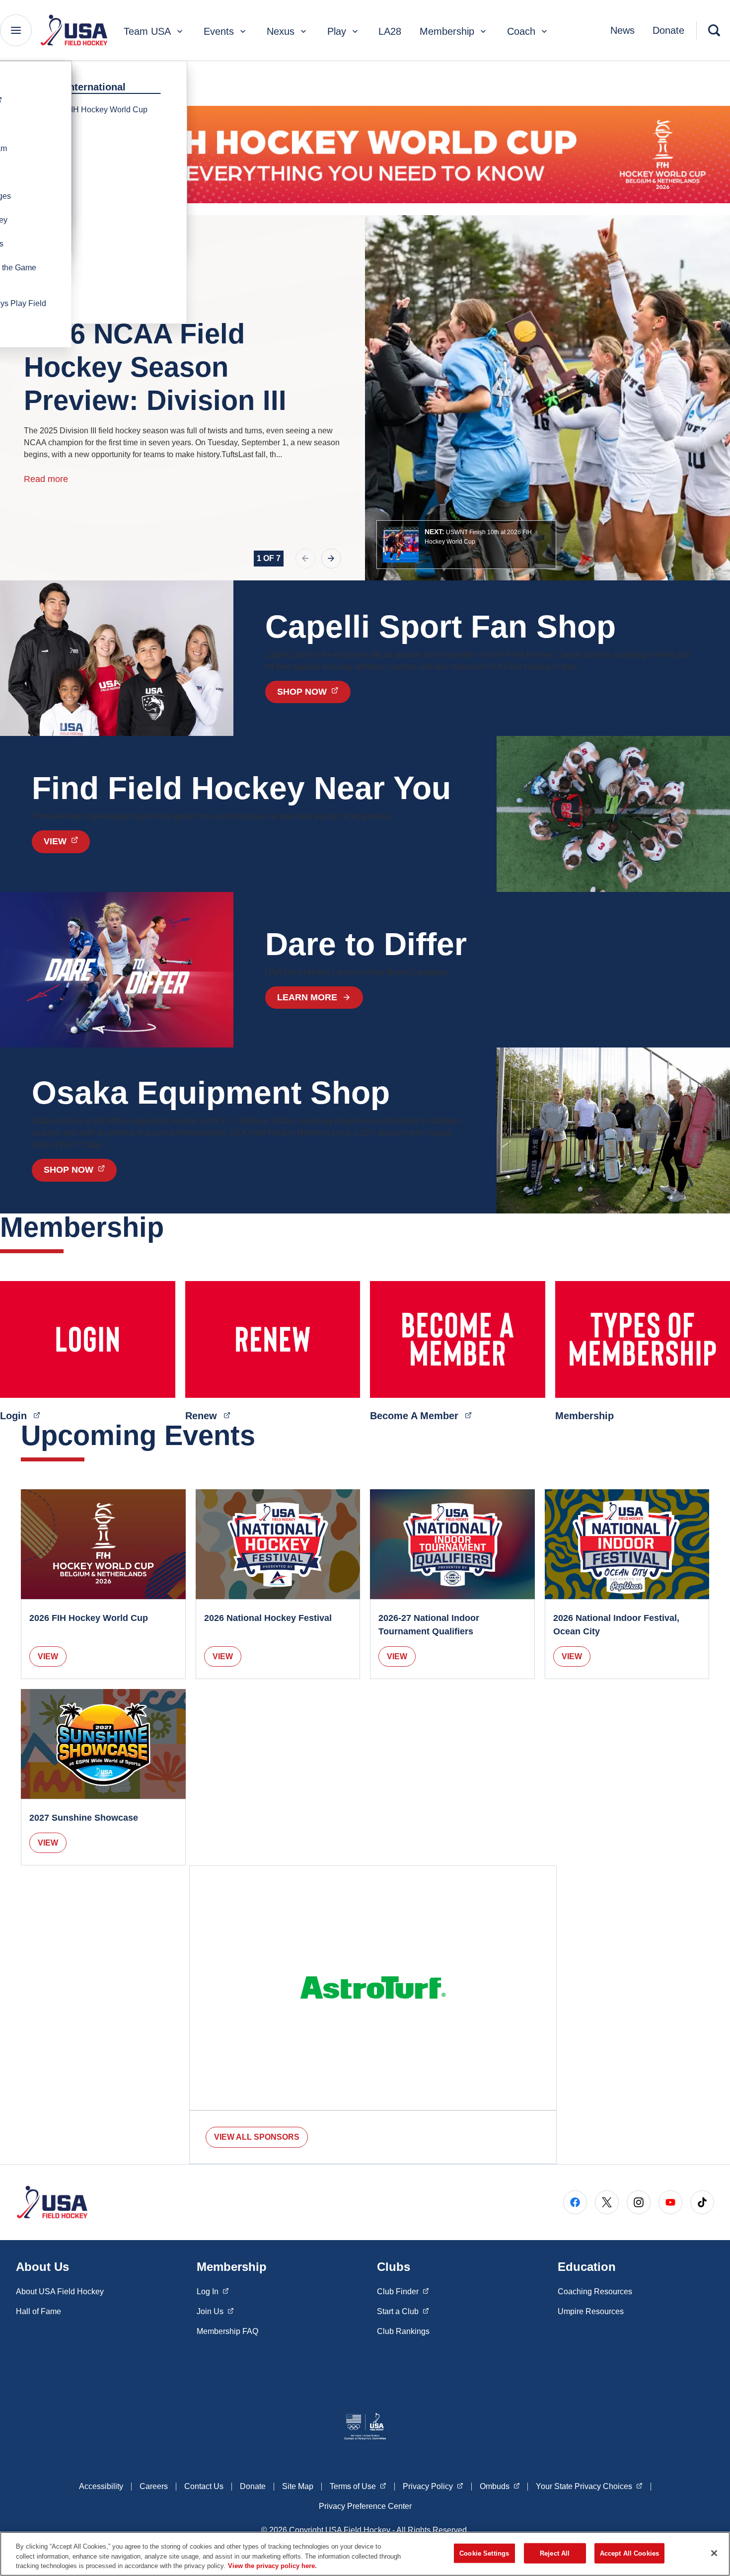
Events (219, 31)
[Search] (714, 30)
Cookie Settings (484, 2553)
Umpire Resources (591, 2311)
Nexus (281, 31)
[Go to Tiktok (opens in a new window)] (702, 2202)
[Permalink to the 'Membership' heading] (174, 1227)
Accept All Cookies (629, 2553)
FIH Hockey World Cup (107, 110)
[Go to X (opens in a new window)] (607, 2202)
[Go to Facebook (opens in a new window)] (575, 2202)
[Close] (714, 2553)
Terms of (358, 2486)
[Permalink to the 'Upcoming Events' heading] (265, 1435)
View (48, 1656)
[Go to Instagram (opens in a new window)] (639, 2202)
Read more (46, 479)
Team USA (147, 31)
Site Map (298, 2486)
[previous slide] (305, 559)
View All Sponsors (257, 2137)
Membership (447, 31)
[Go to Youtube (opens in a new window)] (670, 2202)
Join (215, 2311)
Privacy (433, 2486)
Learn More (307, 997)
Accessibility (101, 2486)
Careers (154, 2486)
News (622, 30)
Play (337, 31)
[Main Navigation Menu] (16, 30)
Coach (521, 31)
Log (213, 2291)
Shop (314, 691)
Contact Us (204, 2486)
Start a (403, 2311)
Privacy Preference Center (365, 2506)
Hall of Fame (38, 2311)
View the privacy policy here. (272, 2566)
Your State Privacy (589, 2486)
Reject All (555, 2553)
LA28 (390, 31)
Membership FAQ (227, 2331)
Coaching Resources (595, 2292)
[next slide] (331, 559)
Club (403, 2291)
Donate (668, 30)
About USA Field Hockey (60, 2292)
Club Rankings (403, 2331)
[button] (466, 545)
